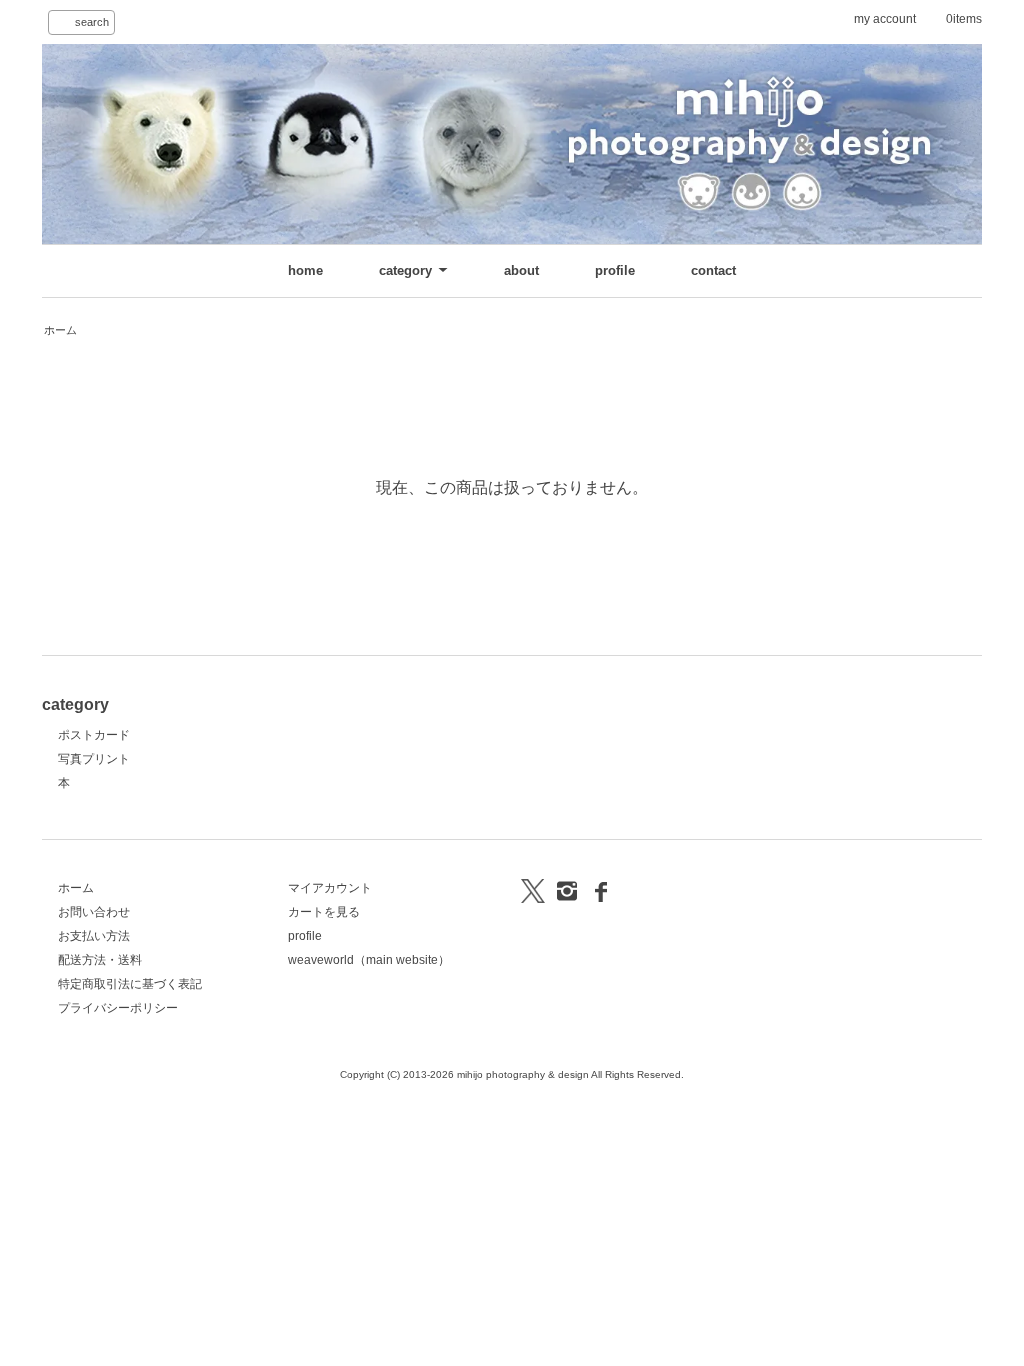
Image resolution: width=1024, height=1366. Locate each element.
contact (713, 270)
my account (885, 19)
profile (615, 270)
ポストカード (94, 735)
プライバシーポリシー (118, 1008)
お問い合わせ (94, 912)
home (305, 270)
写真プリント (94, 759)
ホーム (60, 330)
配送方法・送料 (100, 960)
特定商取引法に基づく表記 (130, 984)
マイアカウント (330, 888)
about (521, 270)
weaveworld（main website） (369, 960)
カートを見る (324, 912)
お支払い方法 (94, 936)
